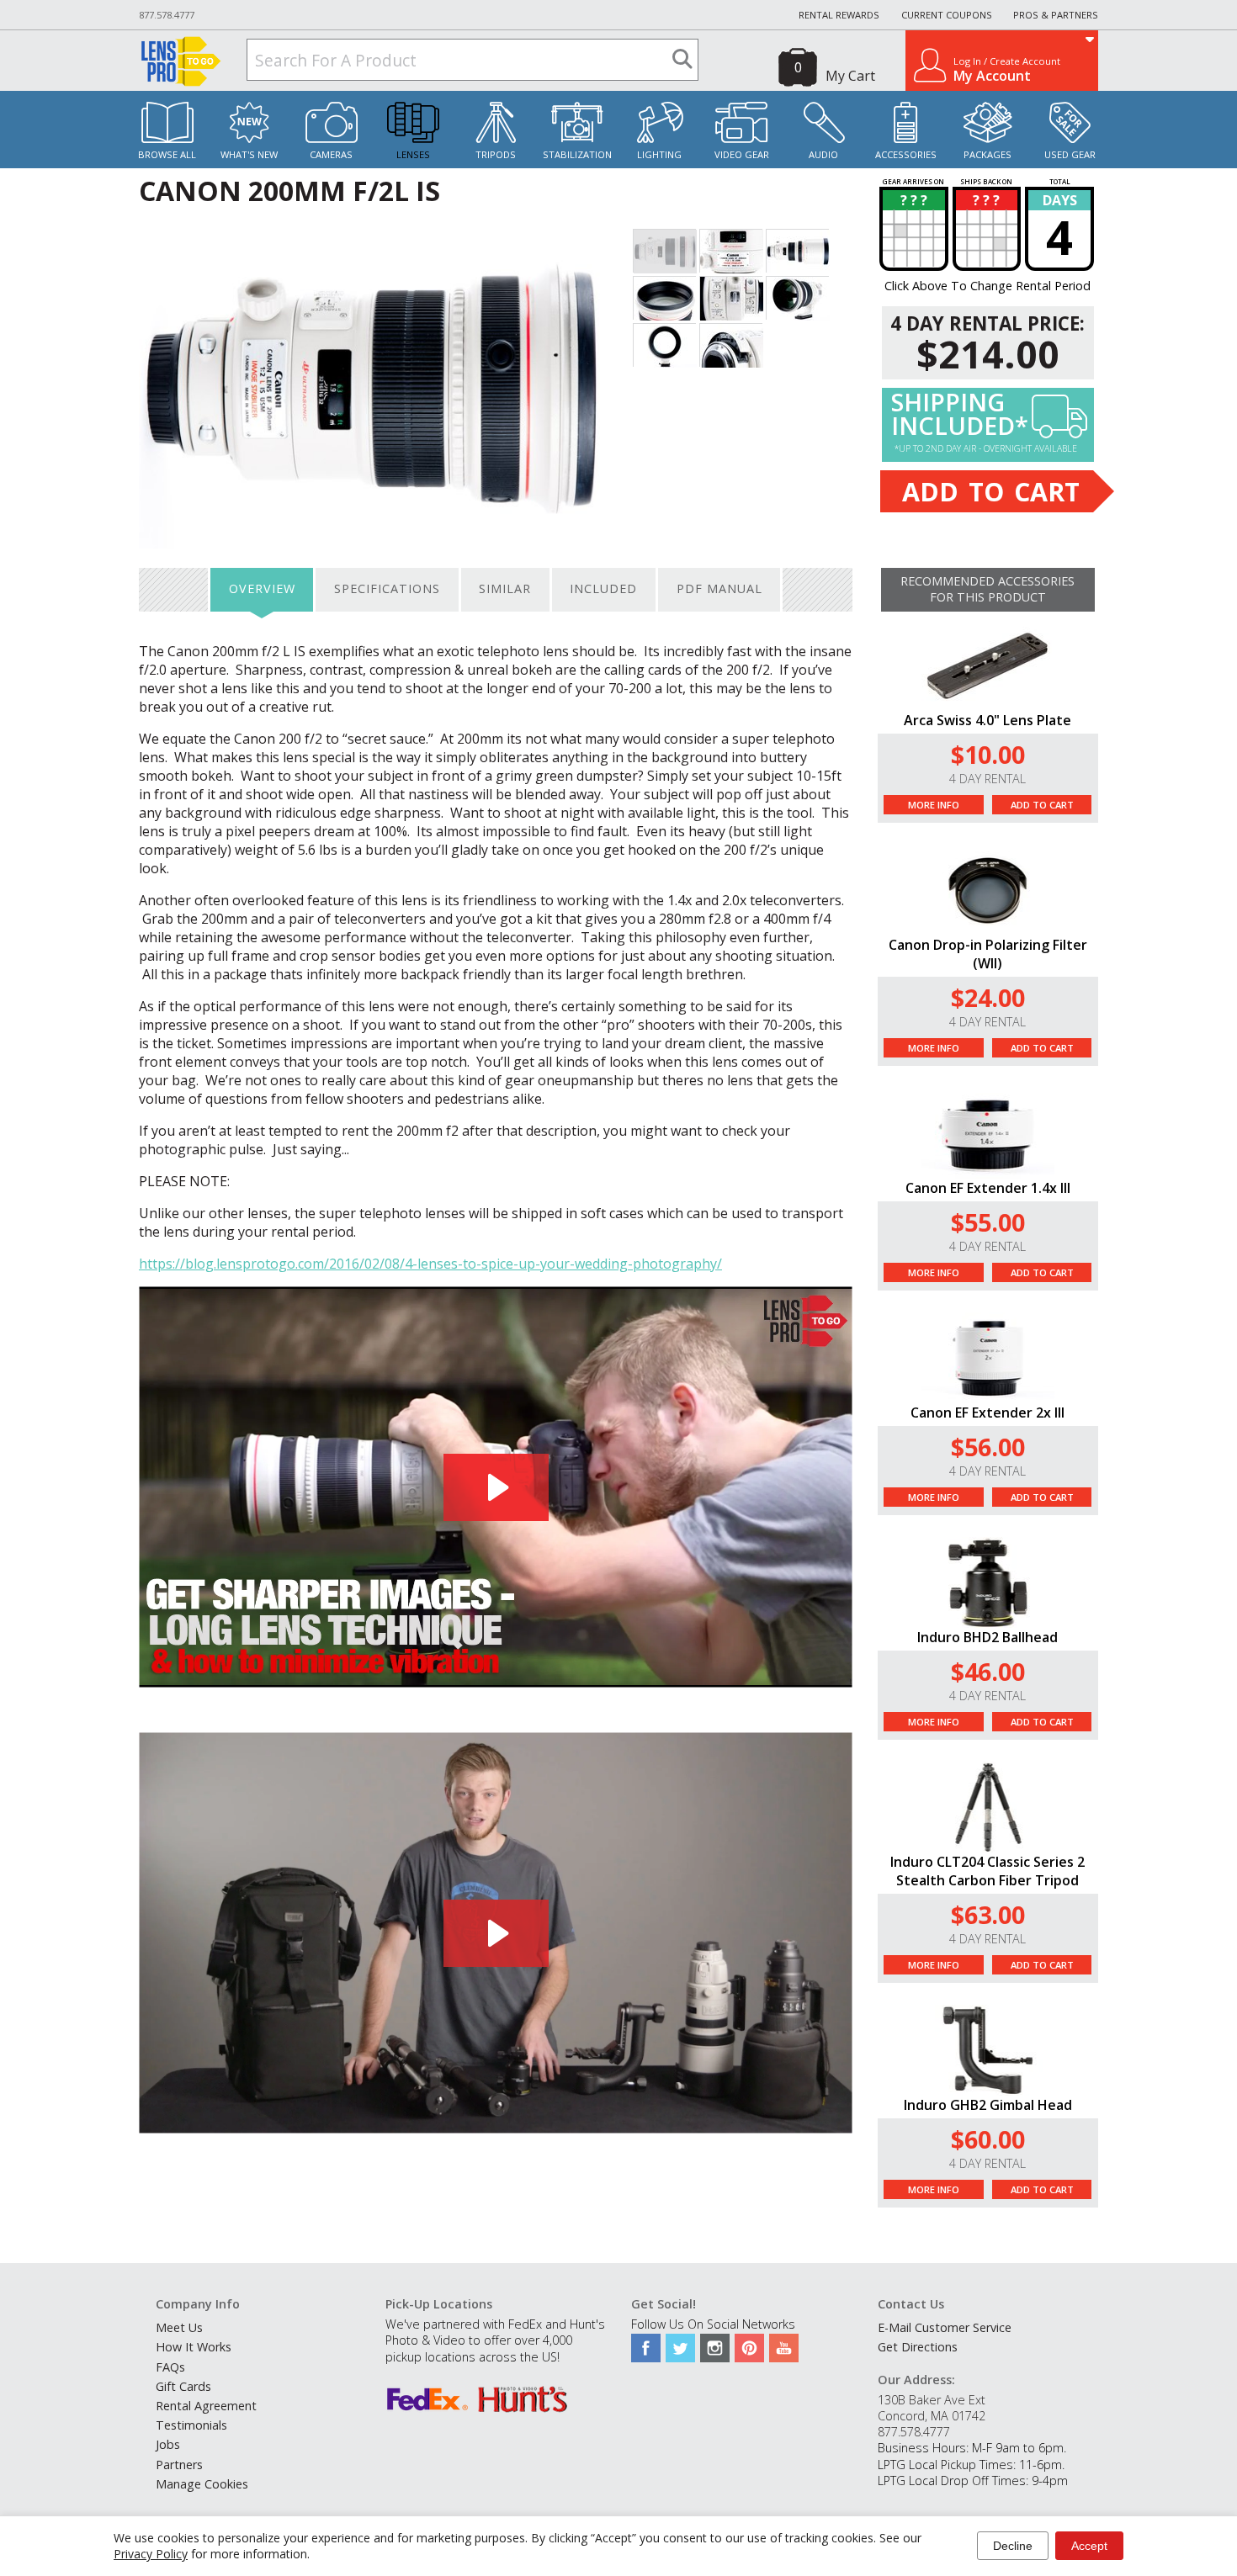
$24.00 (988, 997)
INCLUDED (603, 588)
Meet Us (179, 2327)
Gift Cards (183, 2386)
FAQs (170, 2367)
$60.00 (988, 2139)
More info (934, 805)
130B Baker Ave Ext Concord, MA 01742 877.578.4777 (932, 2416)
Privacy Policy (151, 2554)
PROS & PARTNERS (1056, 15)
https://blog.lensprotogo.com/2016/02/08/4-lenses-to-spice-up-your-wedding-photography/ (430, 1264)
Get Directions (918, 2347)
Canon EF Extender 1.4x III (988, 1188)
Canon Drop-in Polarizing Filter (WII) (988, 954)
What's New (249, 154)
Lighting (659, 154)
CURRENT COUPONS (947, 15)
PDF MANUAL (719, 588)
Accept (1089, 2546)
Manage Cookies (202, 2484)
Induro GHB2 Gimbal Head (988, 2105)
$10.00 (988, 754)
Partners (179, 2465)
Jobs (168, 2444)
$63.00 (988, 1914)
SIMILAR (505, 588)
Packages (987, 154)
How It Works (194, 2347)
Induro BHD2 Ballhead (987, 1637)
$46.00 (988, 1671)
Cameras (331, 154)
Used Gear (1070, 154)
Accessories (906, 154)
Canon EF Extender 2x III (987, 1413)
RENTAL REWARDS (839, 15)
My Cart (850, 76)
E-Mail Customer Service (945, 2327)
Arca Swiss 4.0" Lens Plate (987, 720)
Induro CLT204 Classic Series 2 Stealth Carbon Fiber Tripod (987, 1871)
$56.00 (988, 1447)
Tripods (496, 154)
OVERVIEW (262, 588)
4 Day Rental (987, 779)
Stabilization (577, 154)
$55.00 (988, 1222)
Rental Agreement (206, 2406)
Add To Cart (1042, 805)
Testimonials (191, 2425)
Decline (1013, 2546)
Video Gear (742, 154)
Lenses (413, 154)
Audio (823, 154)
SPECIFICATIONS (387, 588)
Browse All (167, 154)
